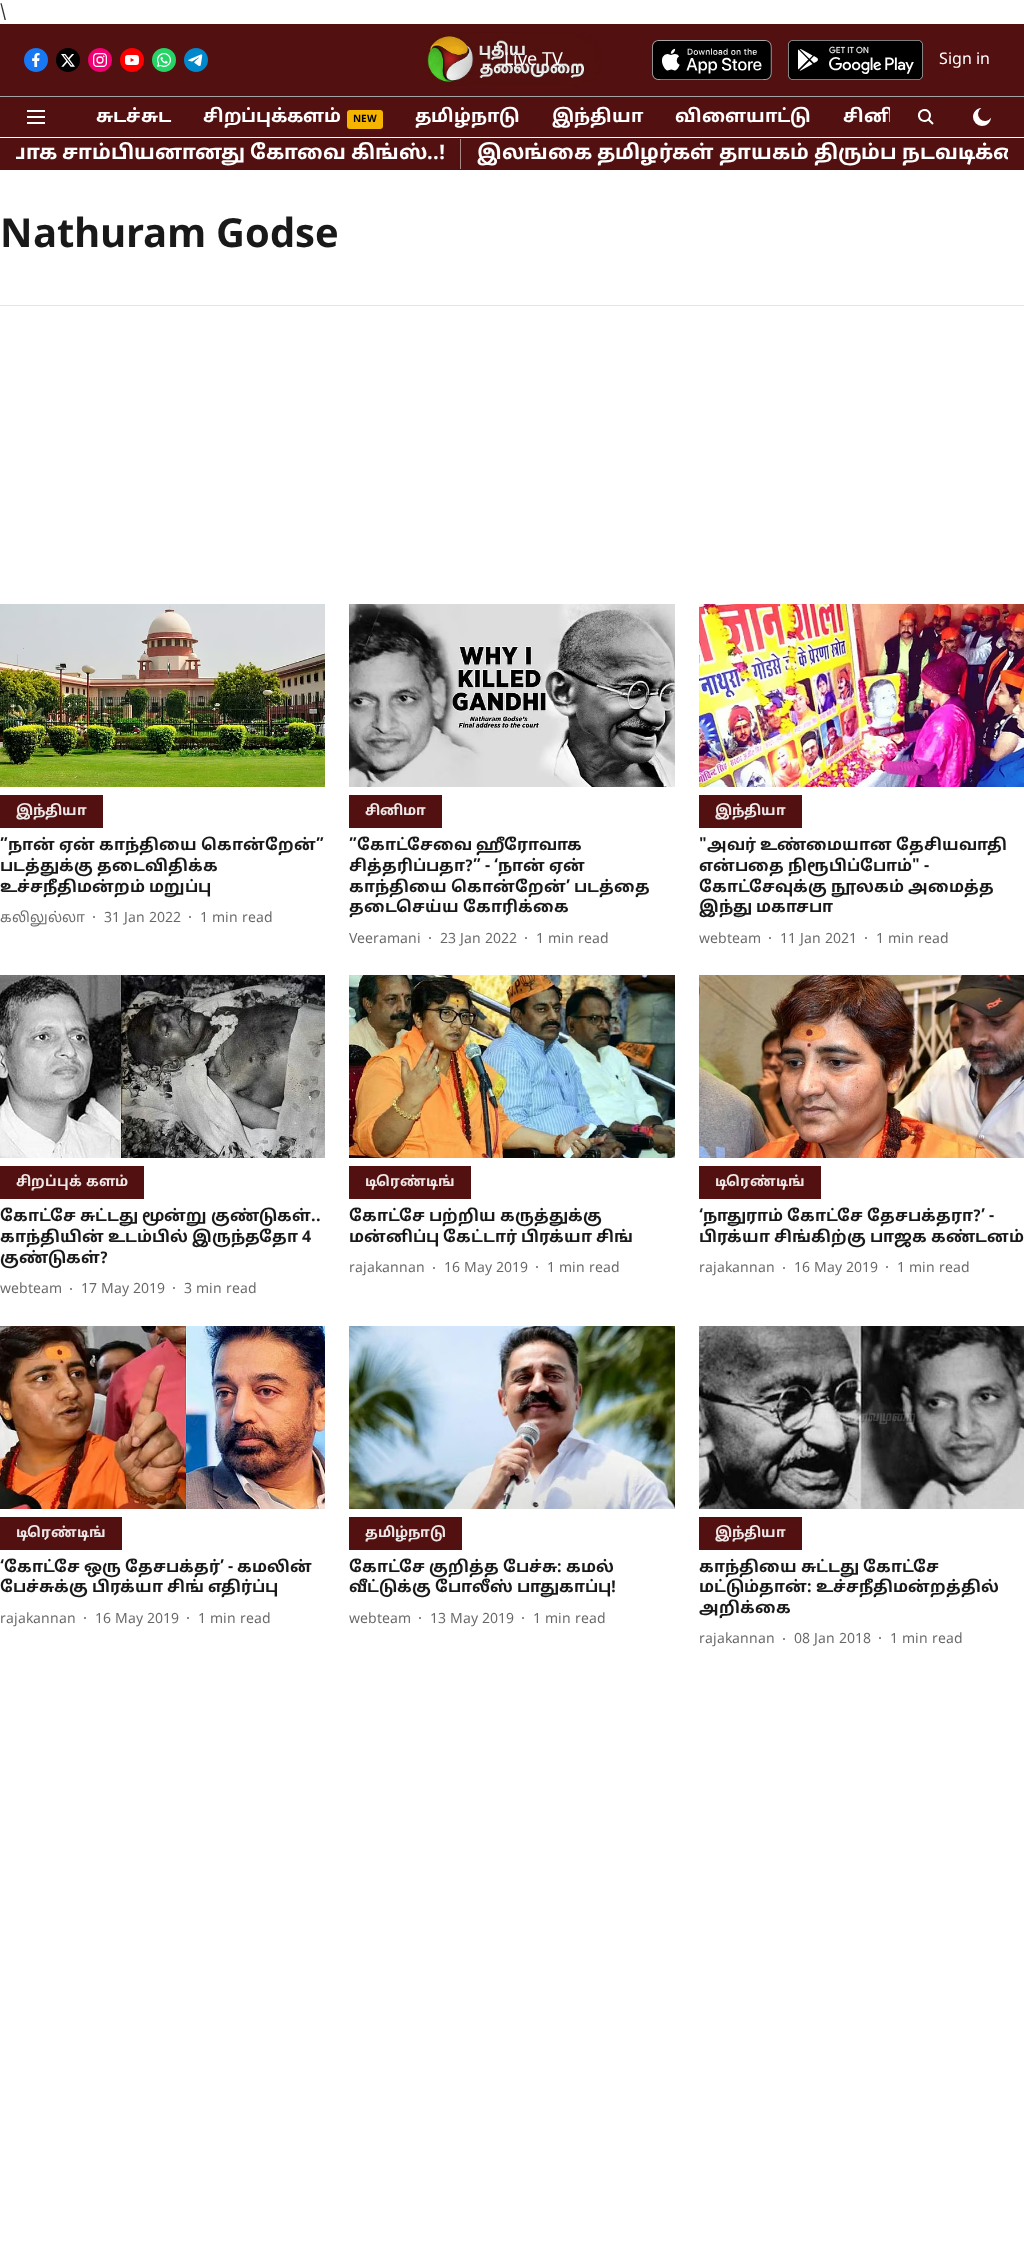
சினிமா (883, 117)
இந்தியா (597, 117)
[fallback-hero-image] (162, 695)
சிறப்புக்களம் (272, 117)
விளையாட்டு (743, 117)
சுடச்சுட (133, 117)
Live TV (533, 60)
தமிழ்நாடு (467, 117)
